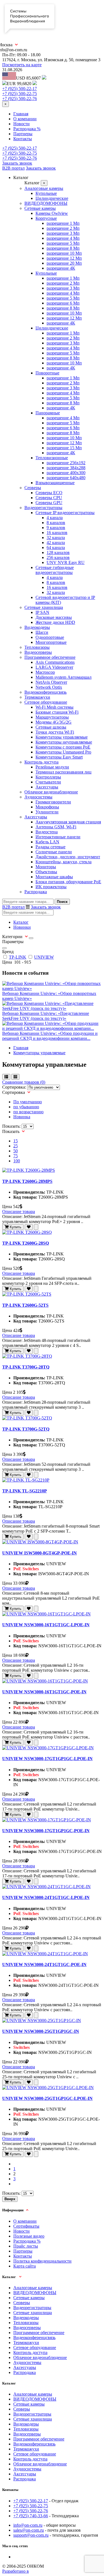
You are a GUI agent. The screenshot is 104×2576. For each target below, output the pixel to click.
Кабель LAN (47, 842)
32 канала (56, 538)
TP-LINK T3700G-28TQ (26, 1367)
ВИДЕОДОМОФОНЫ (46, 203)
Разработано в (16, 2571)
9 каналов (56, 528)
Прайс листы (26, 2246)
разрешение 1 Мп (63, 223)
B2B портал (13, 168)
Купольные (46, 193)
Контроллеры (48, 777)
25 (16, 1146)
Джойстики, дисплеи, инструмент (68, 857)
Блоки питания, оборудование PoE (68, 882)
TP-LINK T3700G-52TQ (26, 1429)
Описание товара (19, 1212)
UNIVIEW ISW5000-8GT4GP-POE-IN (40, 1553)
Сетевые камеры (40, 208)
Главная (21, 114)
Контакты (23, 139)
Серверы (33, 488)
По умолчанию (28, 1102)
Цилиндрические (52, 198)
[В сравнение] (36, 1227)
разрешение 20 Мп (64, 263)
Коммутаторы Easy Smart (59, 757)
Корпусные (46, 218)
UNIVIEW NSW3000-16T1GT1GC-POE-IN (44, 1692)
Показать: (11, 1126)
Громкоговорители (53, 802)
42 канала (56, 542)
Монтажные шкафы (54, 877)
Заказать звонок (17, 163)
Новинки (22, 927)
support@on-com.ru (31, 2535)
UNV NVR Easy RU (66, 562)
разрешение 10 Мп (64, 253)
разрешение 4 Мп (63, 238)
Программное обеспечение (50, 657)
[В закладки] (29, 1227)
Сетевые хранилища (44, 607)
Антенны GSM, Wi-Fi (56, 827)
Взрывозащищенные (55, 483)
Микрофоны (47, 807)
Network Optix (49, 687)
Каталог (21, 922)
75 (16, 1156)
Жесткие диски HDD (55, 622)
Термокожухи (37, 697)
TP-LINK (18, 957)
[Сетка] (15, 1077)
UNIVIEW (44, 957)
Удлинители (47, 812)
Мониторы (46, 867)
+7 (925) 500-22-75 (20, 94)
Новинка (22, 1117)
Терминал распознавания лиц (64, 772)
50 (16, 1151)
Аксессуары (47, 787)
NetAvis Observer (51, 682)
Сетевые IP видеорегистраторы (65, 513)
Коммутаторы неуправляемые (64, 742)
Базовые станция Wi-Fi (57, 712)
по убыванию (26, 1107)
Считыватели (48, 782)
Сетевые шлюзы (51, 727)
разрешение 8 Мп (63, 248)
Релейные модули (52, 767)
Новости (21, 124)
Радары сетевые (50, 847)
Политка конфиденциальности (42, 2261)
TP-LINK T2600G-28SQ (26, 1243)
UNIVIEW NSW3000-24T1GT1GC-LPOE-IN (46, 1897)
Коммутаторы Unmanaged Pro (63, 752)
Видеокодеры (37, 627)
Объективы (46, 872)
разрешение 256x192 (66, 463)
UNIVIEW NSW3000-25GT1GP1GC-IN (41, 2031)
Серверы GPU (49, 503)
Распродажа (36, 892)
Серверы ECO (49, 493)
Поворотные (47, 373)
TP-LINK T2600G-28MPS (27, 1181)
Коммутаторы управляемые (62, 737)
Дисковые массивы (54, 617)
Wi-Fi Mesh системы (54, 707)
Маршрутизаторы (52, 717)
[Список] (6, 1077)
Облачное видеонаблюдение (51, 792)
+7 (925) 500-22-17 (20, 89)
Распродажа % (27, 129)
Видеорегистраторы (43, 508)
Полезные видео (29, 2236)
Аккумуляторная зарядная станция (68, 822)
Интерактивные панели (58, 837)
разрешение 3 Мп (63, 233)
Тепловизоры (37, 647)
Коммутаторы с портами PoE (63, 747)
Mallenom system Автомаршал (64, 677)
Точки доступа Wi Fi (55, 732)
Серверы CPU (49, 498)
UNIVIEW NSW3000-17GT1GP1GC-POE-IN (46, 1831)
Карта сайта (25, 2266)
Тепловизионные (52, 458)
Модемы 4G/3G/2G (54, 722)
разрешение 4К (61, 268)
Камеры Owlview (52, 213)
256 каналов (58, 557)
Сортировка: (14, 1087)
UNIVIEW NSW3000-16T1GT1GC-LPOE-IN (46, 1625)
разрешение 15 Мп (64, 448)
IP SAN (42, 612)
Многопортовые (51, 642)
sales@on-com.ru (29, 2530)
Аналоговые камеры (44, 188)
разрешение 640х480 (66, 478)
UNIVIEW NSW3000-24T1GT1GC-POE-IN (44, 1964)
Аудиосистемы (38, 797)
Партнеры (23, 134)
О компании (25, 119)
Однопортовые (50, 637)
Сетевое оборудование (46, 702)
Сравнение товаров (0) (24, 1082)
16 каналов (57, 533)
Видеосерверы (38, 652)
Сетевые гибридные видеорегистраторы (55, 570)
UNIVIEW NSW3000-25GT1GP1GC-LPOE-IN (47, 2098)
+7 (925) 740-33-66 (31, 2516)
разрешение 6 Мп (63, 303)
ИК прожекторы (51, 887)
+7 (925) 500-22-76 (20, 99)
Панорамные (48, 413)
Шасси (42, 632)
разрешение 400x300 (66, 473)
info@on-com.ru (28, 2525)
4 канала (55, 518)
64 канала (56, 547)
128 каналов (58, 552)
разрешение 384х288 (66, 468)
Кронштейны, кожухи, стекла (64, 862)
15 (16, 1141)
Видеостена (47, 832)
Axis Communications (55, 662)
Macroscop (45, 672)
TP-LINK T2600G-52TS (25, 1305)
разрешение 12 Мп (64, 258)
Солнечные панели (54, 852)
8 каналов (56, 523)
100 (17, 1161)
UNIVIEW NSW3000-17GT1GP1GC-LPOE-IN (47, 1759)
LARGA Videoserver (54, 667)
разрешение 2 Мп (63, 228)
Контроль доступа (41, 762)
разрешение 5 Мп (63, 243)
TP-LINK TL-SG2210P (25, 1491)
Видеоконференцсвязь (45, 692)
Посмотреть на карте (22, 65)
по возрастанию (28, 1112)
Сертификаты (26, 2226)
